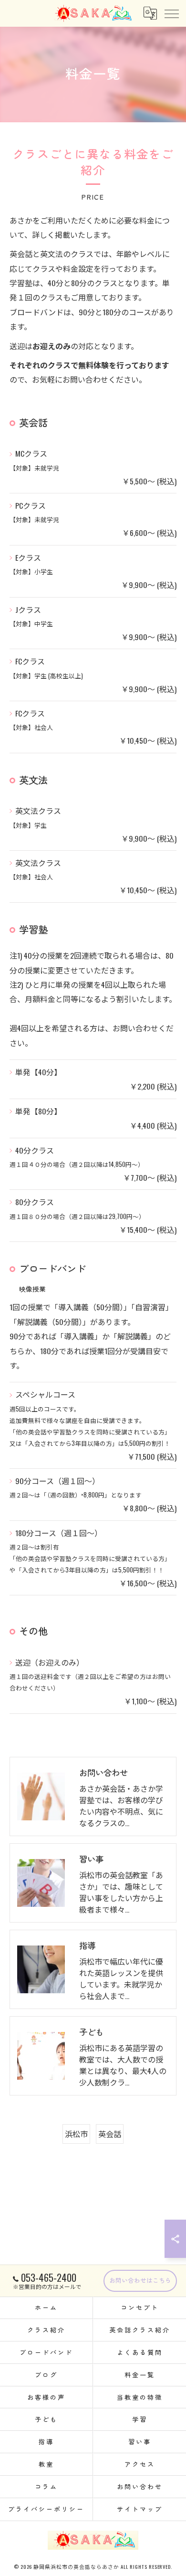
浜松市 (76, 2134)
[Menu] (171, 13)
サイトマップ (139, 2509)
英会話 (110, 2134)
